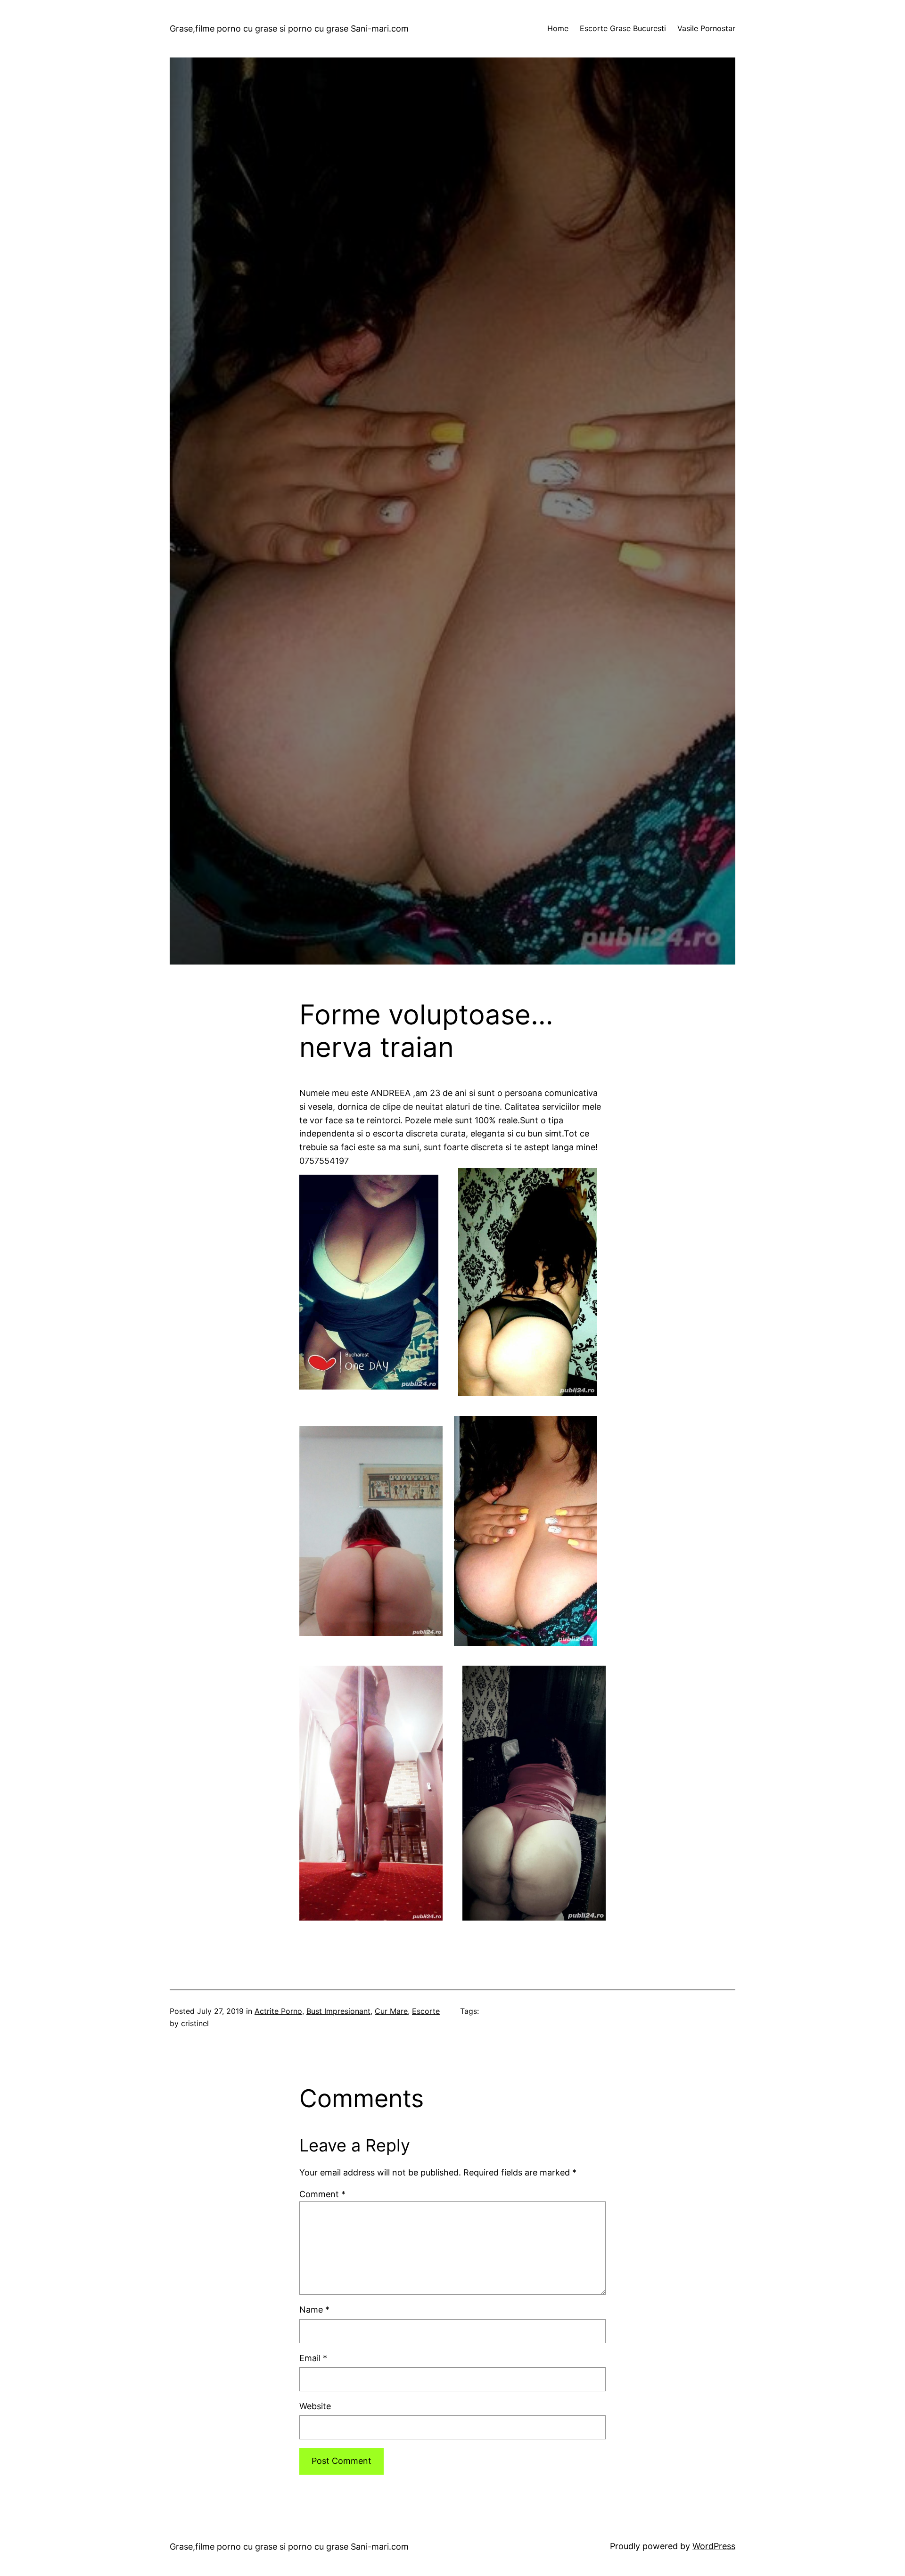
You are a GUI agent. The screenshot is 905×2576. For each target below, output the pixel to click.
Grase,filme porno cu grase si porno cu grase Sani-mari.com (289, 29)
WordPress (714, 2546)
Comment (322, 2194)
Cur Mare (391, 2011)
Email (313, 2358)
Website (315, 2406)
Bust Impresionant (338, 2011)
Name (314, 2310)
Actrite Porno (278, 2011)
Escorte (426, 2011)
